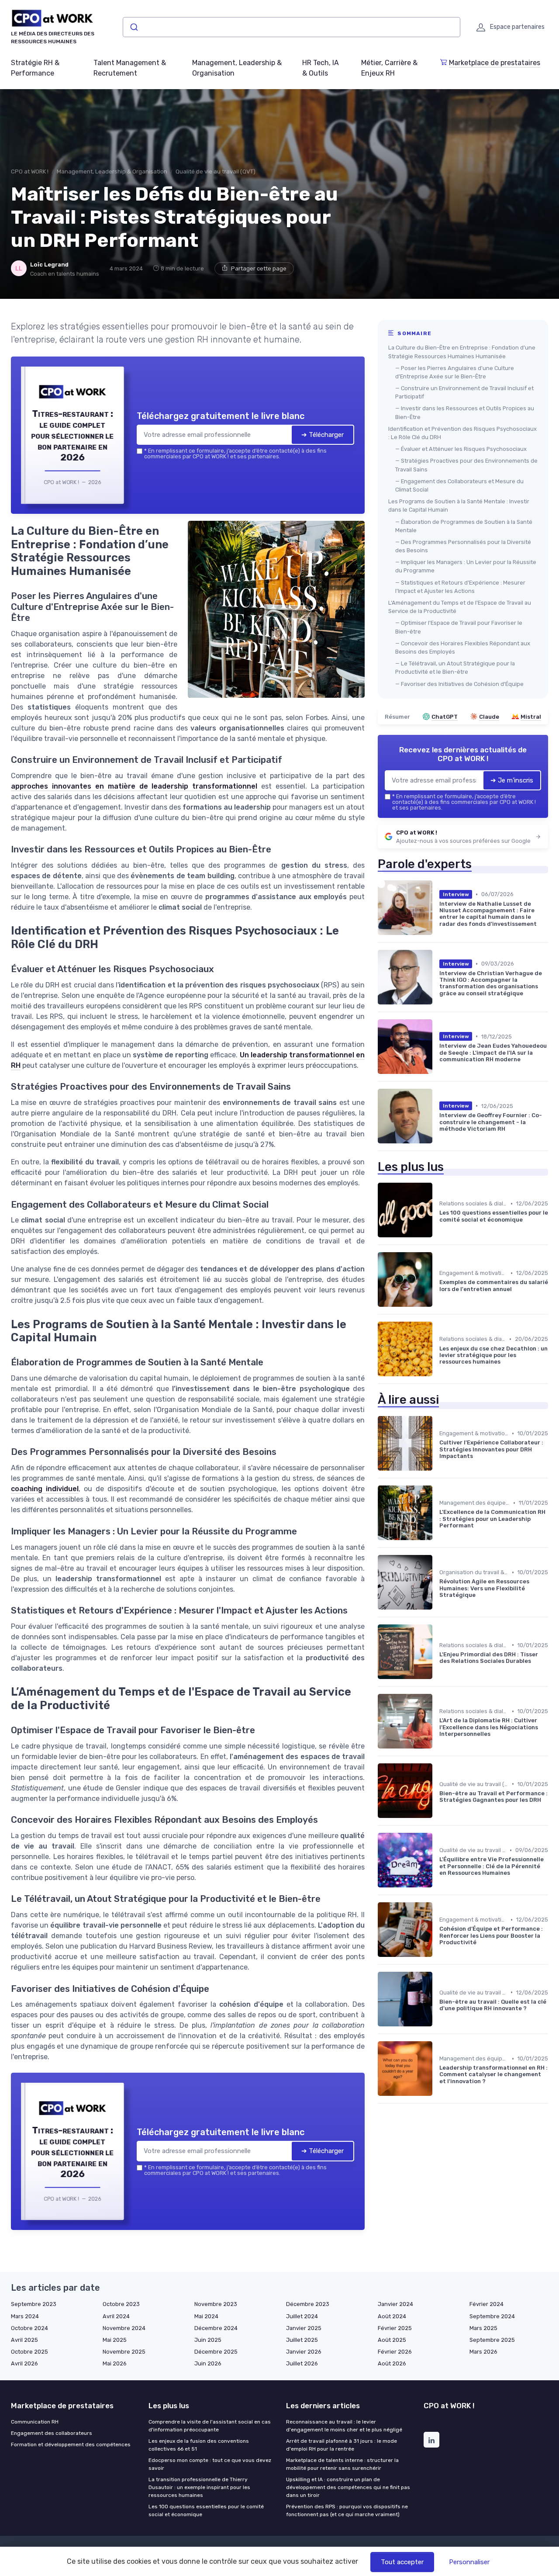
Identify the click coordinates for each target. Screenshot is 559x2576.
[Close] (438, 1223)
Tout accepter (402, 2562)
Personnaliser (469, 2562)
